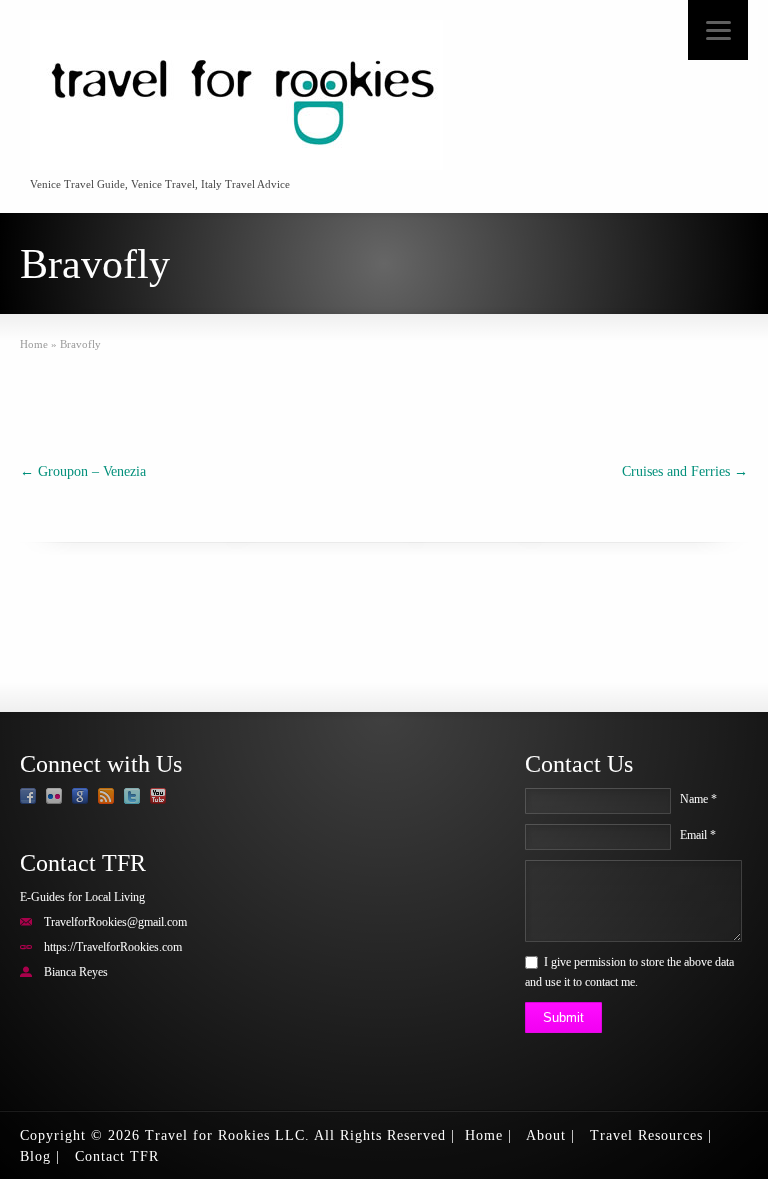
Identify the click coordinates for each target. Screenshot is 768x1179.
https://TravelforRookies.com (113, 947)
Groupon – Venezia (83, 471)
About (546, 1135)
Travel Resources (646, 1135)
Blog (35, 1156)
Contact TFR (117, 1156)
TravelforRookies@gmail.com (115, 922)
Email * (698, 835)
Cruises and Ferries (685, 471)
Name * (698, 799)
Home (484, 1135)
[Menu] (718, 30)
